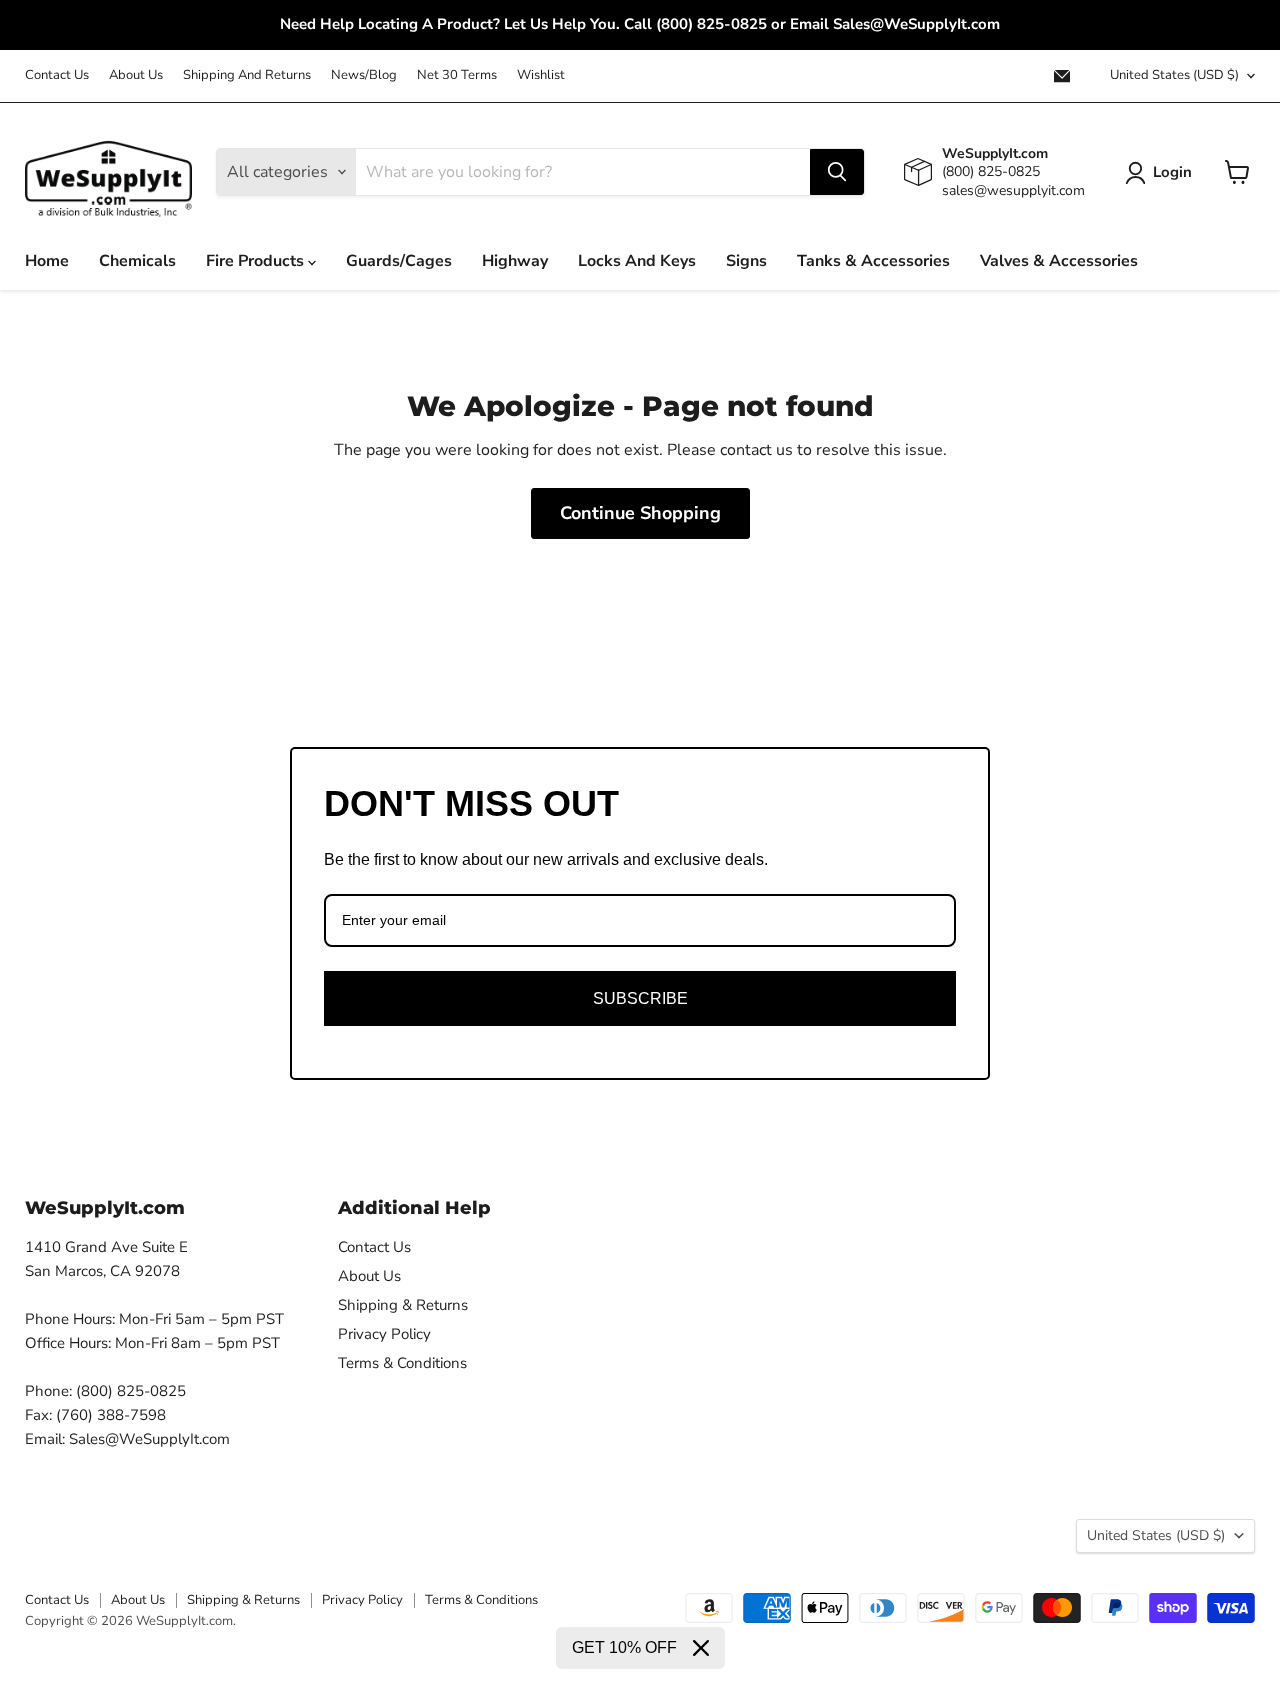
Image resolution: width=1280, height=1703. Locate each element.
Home (47, 261)
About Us (136, 75)
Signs (746, 261)
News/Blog (364, 75)
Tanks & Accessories (873, 261)
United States (1174, 75)
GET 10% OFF (624, 1647)
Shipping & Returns (403, 1305)
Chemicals (137, 261)
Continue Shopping (640, 513)
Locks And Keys (637, 261)
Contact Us (57, 75)
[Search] (837, 172)
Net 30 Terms (457, 75)
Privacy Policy (384, 1334)
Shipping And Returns (247, 75)
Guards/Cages (399, 261)
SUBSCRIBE (640, 998)
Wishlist (541, 75)
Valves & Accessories (1059, 261)
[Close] (701, 1648)
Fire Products (257, 261)
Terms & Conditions (402, 1363)
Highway (515, 261)
